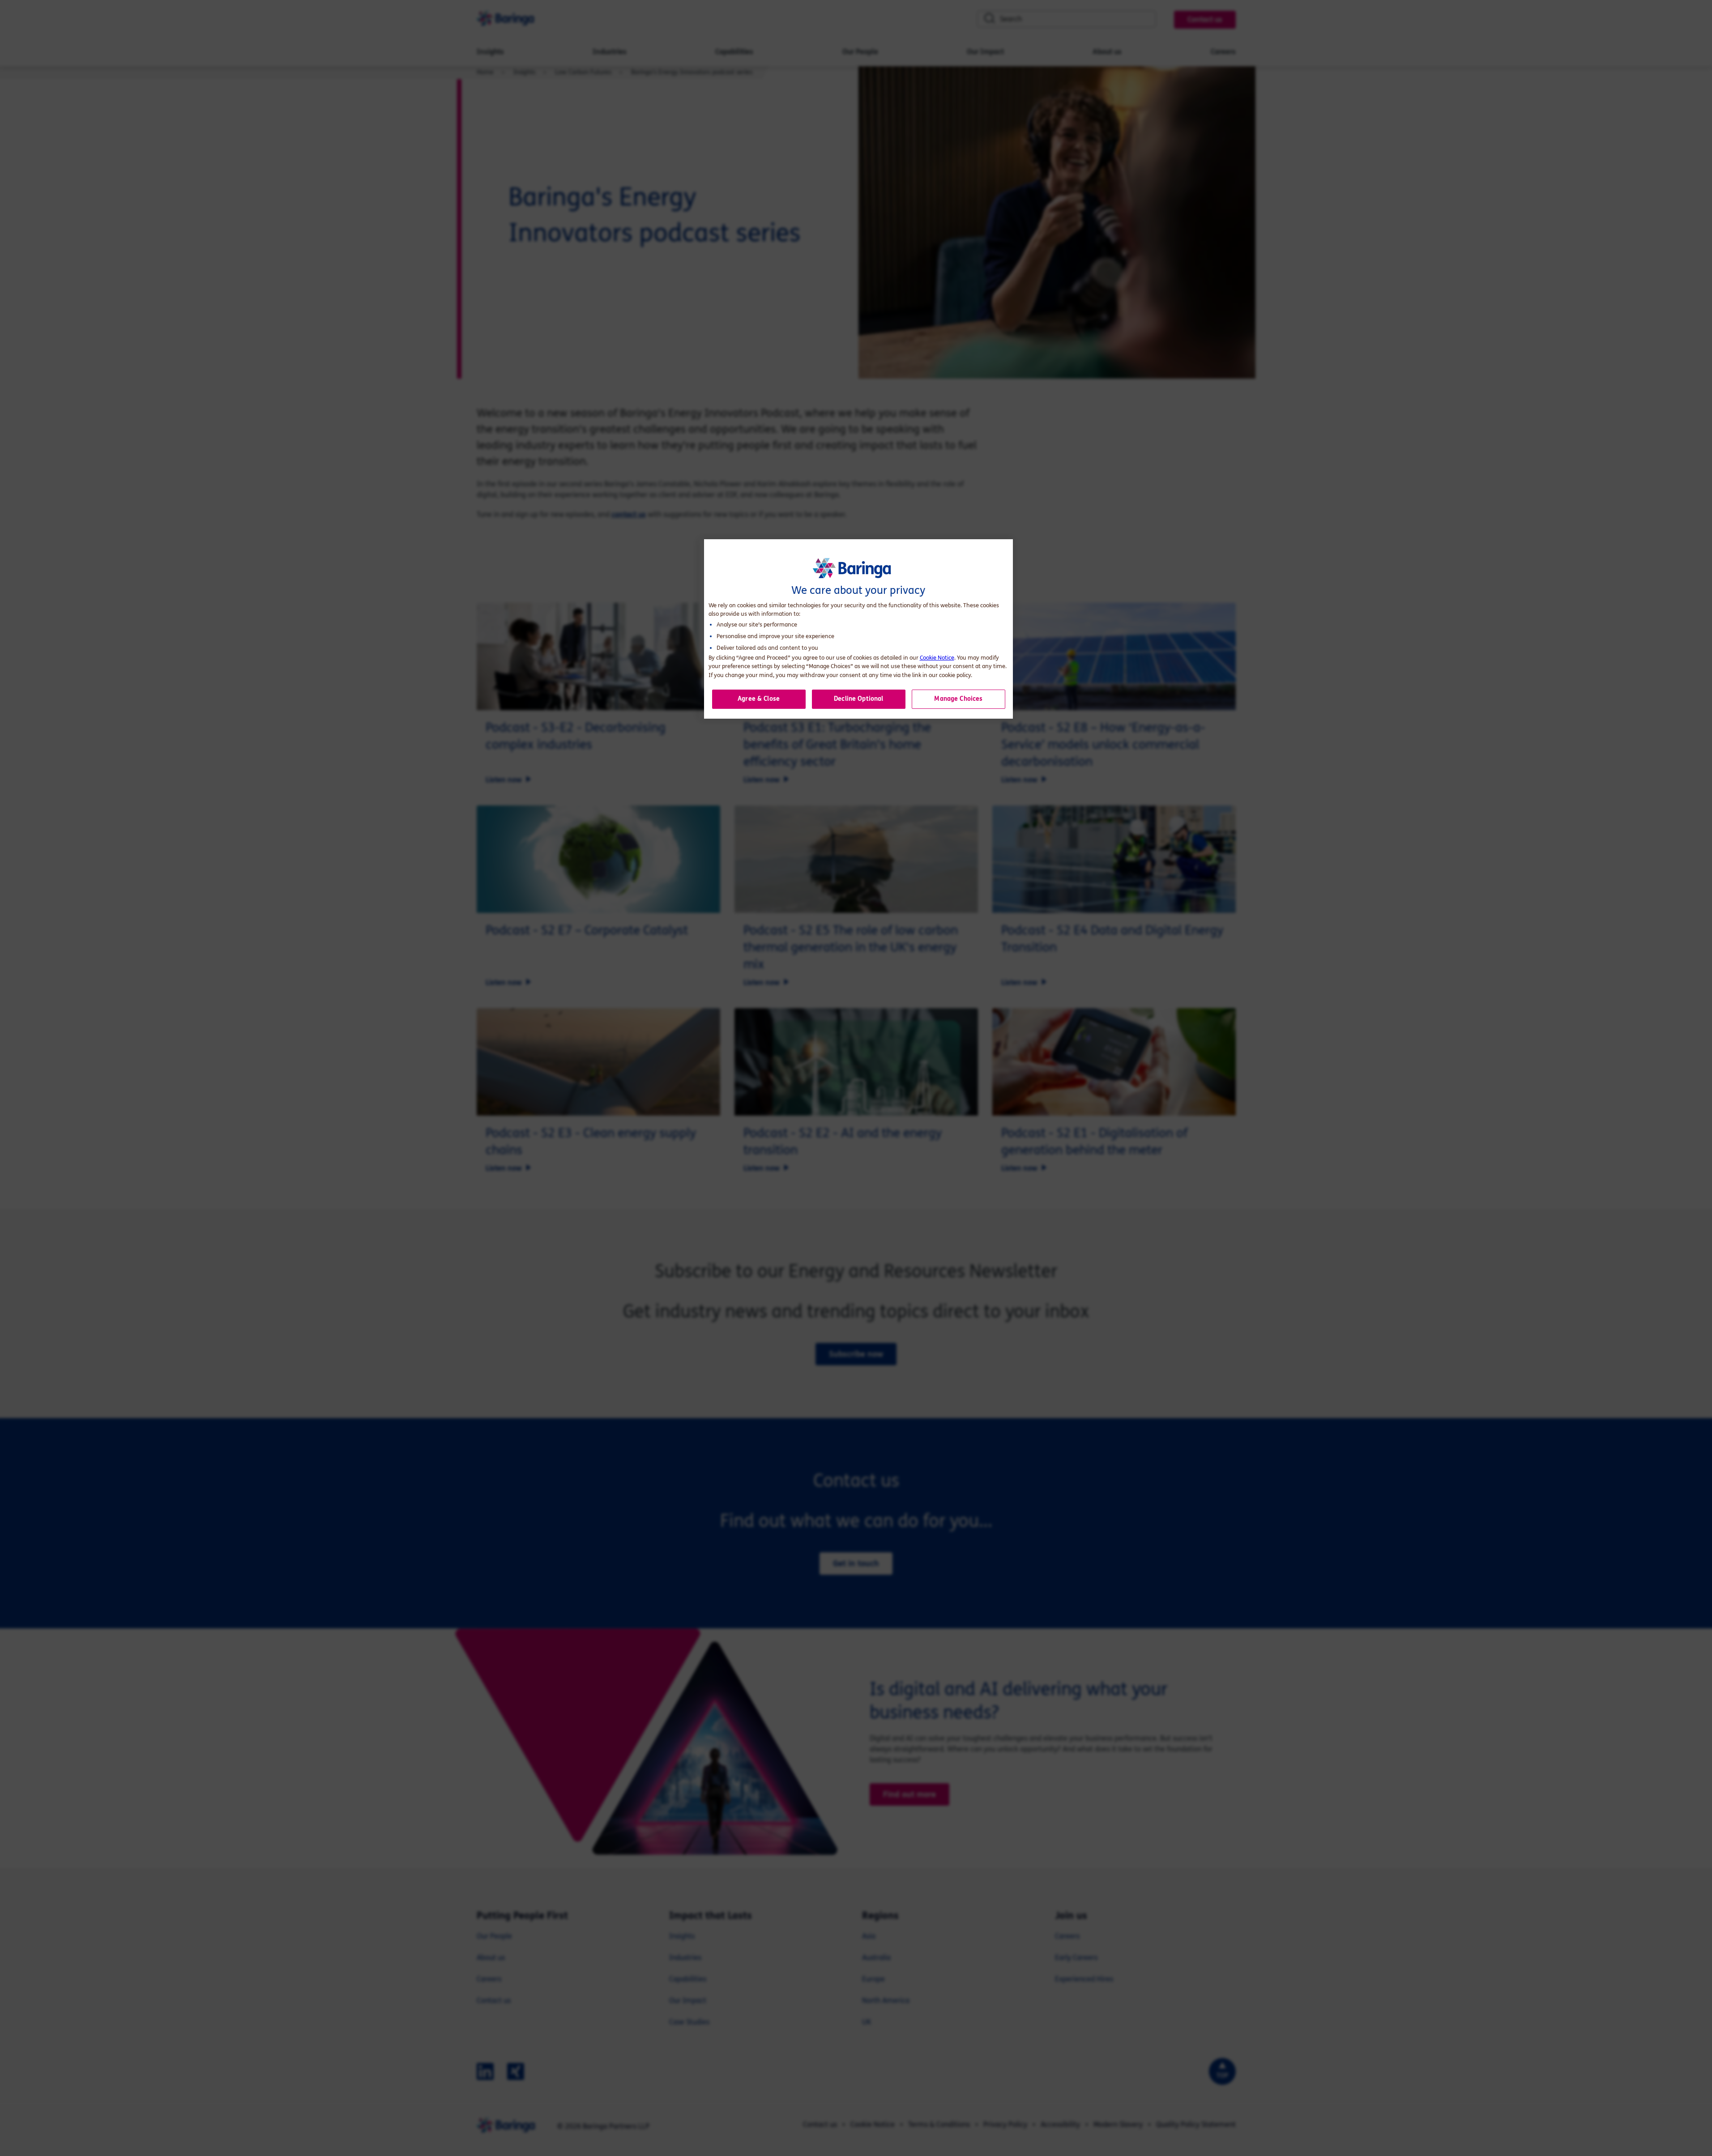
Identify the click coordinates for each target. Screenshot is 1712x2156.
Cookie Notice (937, 658)
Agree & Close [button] (759, 699)
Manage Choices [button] (958, 699)
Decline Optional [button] (858, 699)
